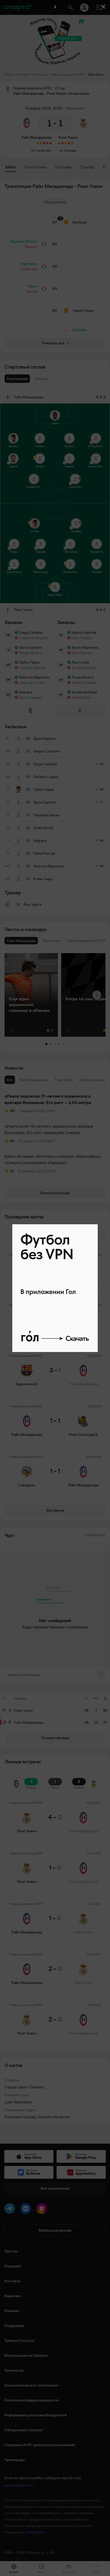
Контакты (12, 2281)
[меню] (99, 7)
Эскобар (70, 150)
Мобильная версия (55, 2230)
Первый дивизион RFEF (68, 74)
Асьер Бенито (83, 677)
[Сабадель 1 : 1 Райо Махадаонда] (38, 143)
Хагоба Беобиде (85, 692)
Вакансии (12, 2296)
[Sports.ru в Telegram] (11, 2210)
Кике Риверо (82, 638)
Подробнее (35, 2532)
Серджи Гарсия (32, 668)
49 (12, 1141)
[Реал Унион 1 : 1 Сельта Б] (66, 143)
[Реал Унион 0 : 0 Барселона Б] (72, 143)
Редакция (12, 2266)
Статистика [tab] (35, 167)
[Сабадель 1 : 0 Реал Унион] (69, 143)
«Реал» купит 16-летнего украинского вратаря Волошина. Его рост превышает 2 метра (49, 1129)
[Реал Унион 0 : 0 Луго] (59, 143)
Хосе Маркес (82, 653)
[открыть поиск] (70, 7)
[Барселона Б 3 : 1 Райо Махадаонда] (44, 143)
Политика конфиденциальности (32, 2400)
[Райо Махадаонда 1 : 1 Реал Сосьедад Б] (41, 143)
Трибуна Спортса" (20, 2341)
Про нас (11, 2251)
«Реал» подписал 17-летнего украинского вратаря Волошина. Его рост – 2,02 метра (48, 1099)
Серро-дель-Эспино (24, 2087)
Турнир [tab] (87, 167)
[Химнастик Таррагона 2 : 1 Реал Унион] (62, 143)
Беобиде (80, 222)
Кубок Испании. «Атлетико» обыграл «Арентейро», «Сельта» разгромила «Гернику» (53, 1159)
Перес (32, 286)
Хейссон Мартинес (34, 677)
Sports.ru (17, 2500)
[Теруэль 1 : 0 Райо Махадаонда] (51, 143)
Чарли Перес (83, 311)
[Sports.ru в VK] (27, 2210)
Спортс (9, 74)
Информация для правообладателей (36, 2415)
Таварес (31, 247)
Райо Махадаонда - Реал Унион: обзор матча (97, 74)
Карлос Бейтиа (84, 632)
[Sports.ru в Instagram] (43, 2210)
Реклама (12, 2311)
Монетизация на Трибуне (26, 2355)
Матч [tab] (10, 167)
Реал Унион (68, 137)
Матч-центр (40, 74)
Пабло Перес (30, 662)
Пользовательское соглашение (31, 2385)
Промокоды (15, 2460)
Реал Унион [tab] (64, 1080)
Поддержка (14, 2326)
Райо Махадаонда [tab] (34, 1080)
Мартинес (29, 264)
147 (12, 1111)
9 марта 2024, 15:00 (44, 108)
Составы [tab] (63, 167)
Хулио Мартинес (85, 647)
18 (12, 1171)
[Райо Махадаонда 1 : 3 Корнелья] (48, 143)
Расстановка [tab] (17, 379)
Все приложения (55, 2188)
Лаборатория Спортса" (24, 2430)
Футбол (23, 74)
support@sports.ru (19, 2485)
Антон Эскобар (84, 683)
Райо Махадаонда (37, 137)
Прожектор (14, 2370)
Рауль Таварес (31, 697)
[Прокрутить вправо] (97, 995)
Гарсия (32, 291)
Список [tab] (41, 379)
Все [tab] (10, 1080)
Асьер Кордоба (84, 668)
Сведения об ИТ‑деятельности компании (40, 2445)
